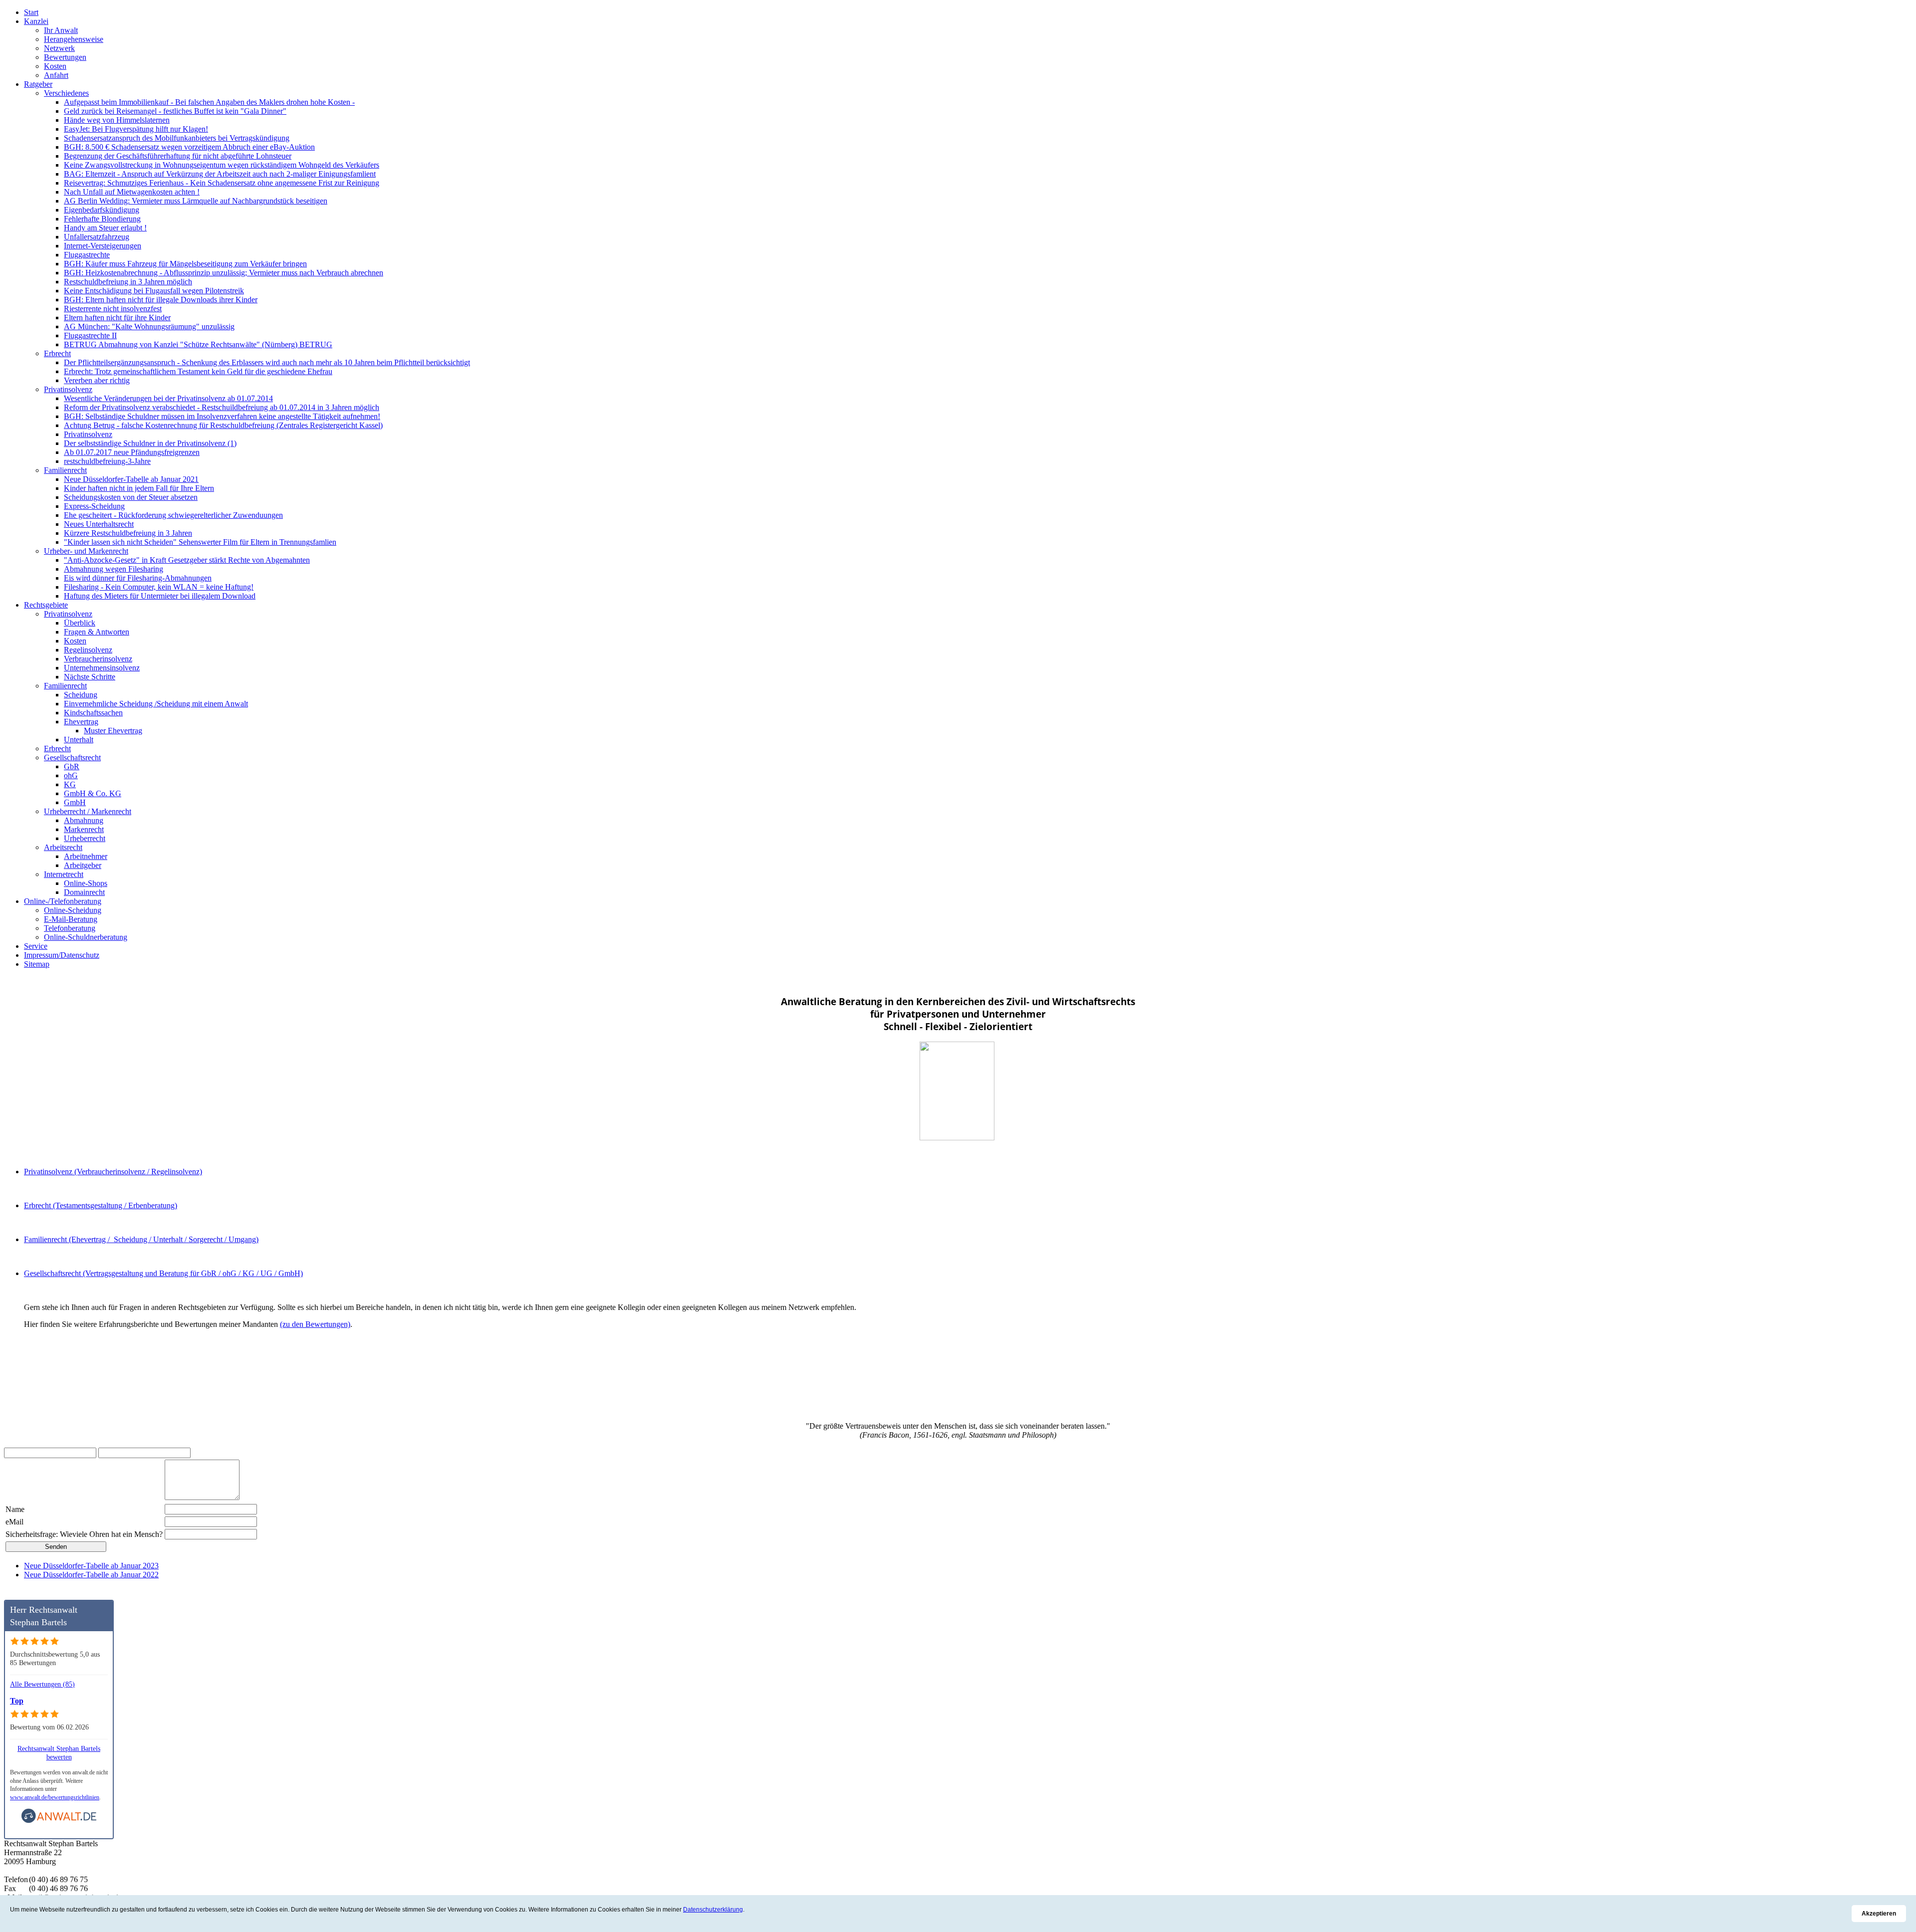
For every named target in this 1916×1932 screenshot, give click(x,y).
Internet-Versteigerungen (103, 246)
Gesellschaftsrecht (72, 757)
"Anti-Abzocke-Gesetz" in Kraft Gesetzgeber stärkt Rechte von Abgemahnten (187, 560)
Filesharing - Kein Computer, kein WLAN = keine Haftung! (159, 587)
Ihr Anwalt (61, 30)
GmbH (75, 802)
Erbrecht (57, 353)
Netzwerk (59, 48)
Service (36, 946)
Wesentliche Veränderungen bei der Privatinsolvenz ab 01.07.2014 (168, 398)
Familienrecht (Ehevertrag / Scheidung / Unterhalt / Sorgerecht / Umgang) (141, 1239)
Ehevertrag (81, 722)
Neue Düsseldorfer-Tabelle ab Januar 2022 (91, 1575)
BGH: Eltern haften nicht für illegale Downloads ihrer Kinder (161, 300)
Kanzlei (36, 21)
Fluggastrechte (87, 255)
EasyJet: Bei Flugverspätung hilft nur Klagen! (136, 129)
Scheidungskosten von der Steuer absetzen (131, 497)
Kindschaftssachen (93, 713)
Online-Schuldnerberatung (86, 937)
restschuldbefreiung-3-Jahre (107, 461)
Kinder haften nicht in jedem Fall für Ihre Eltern (139, 488)
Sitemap (37, 964)
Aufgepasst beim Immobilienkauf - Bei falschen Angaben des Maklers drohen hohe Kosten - (209, 102)
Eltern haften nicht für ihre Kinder (117, 318)
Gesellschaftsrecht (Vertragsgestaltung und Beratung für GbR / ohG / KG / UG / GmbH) (163, 1273)
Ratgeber (38, 84)
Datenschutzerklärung (713, 1910)
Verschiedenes (66, 93)
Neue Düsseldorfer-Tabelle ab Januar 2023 (91, 1566)
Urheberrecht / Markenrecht (88, 811)
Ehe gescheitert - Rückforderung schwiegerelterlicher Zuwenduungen (173, 515)
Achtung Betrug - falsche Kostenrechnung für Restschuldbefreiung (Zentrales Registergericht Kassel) (223, 425)
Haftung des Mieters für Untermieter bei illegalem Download (160, 596)
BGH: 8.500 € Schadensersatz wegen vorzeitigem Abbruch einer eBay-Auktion (189, 147)
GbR (72, 766)
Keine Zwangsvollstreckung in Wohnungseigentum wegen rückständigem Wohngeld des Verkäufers (222, 165)
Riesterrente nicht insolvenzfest (113, 309)
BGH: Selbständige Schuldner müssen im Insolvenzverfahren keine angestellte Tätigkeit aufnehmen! (222, 416)
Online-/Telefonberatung (63, 901)
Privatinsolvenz (68, 389)
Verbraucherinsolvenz (98, 659)
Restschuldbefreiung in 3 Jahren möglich (128, 282)
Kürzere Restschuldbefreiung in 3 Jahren (128, 533)
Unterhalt (79, 740)
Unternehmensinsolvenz (102, 668)
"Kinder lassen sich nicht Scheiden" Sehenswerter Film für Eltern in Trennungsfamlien (200, 542)
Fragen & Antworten (97, 632)
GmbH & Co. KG (93, 793)
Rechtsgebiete (46, 605)
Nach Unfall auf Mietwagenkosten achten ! (132, 192)
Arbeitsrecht (63, 847)
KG (70, 784)
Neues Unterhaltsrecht (99, 524)
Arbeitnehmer (86, 856)
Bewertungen (65, 57)
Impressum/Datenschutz (62, 955)
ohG (71, 775)
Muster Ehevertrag (113, 731)
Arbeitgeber (83, 865)
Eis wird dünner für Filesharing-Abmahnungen (138, 578)
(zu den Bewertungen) (315, 1324)
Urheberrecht (85, 838)
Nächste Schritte (90, 677)
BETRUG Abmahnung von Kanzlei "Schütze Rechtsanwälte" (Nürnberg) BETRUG (198, 344)
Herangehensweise (74, 39)
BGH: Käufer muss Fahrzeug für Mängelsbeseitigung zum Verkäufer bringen (185, 264)
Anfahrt (56, 75)
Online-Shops (86, 883)
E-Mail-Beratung (71, 919)
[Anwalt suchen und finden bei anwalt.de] (59, 1821)
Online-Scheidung (73, 910)
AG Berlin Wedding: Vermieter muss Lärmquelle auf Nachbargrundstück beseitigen (196, 201)
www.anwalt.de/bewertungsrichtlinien (55, 1797)
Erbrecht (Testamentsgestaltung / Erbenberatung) (101, 1205)
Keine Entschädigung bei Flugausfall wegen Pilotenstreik (154, 291)
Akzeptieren (1879, 1914)
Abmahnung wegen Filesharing (114, 569)
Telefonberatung (70, 928)
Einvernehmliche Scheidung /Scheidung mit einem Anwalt (156, 704)
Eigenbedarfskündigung (102, 210)
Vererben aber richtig (97, 380)
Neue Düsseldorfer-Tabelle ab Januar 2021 (131, 479)
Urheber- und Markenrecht (86, 551)
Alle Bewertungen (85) (42, 1684)
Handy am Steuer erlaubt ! (105, 228)
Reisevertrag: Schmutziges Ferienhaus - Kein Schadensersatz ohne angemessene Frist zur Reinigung (222, 183)
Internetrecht (64, 874)
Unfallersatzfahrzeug (97, 237)
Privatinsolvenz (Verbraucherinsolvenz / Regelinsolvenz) (113, 1172)
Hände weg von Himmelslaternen (117, 120)
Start (31, 12)
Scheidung (81, 695)
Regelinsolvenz (88, 650)
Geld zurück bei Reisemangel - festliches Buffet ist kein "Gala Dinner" (175, 111)
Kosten (55, 66)
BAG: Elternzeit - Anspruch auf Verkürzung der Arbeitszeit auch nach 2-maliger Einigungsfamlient (220, 174)
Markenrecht (84, 829)
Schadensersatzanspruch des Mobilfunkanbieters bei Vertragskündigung (177, 138)
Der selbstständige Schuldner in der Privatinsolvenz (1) (150, 443)
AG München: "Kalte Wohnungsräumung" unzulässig (149, 326)
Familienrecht (65, 470)
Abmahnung (84, 820)
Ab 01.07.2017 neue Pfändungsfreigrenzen (132, 452)
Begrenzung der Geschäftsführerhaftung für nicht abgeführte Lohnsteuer (178, 156)
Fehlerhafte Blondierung (102, 219)
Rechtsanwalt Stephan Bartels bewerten (59, 1753)
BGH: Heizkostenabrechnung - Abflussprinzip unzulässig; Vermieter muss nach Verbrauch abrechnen (224, 273)
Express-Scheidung (94, 506)
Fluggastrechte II (90, 335)
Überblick (80, 623)
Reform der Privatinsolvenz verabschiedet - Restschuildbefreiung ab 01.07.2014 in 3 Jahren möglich (222, 407)
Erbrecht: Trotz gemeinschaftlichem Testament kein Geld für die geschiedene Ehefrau (198, 371)
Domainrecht (84, 892)
